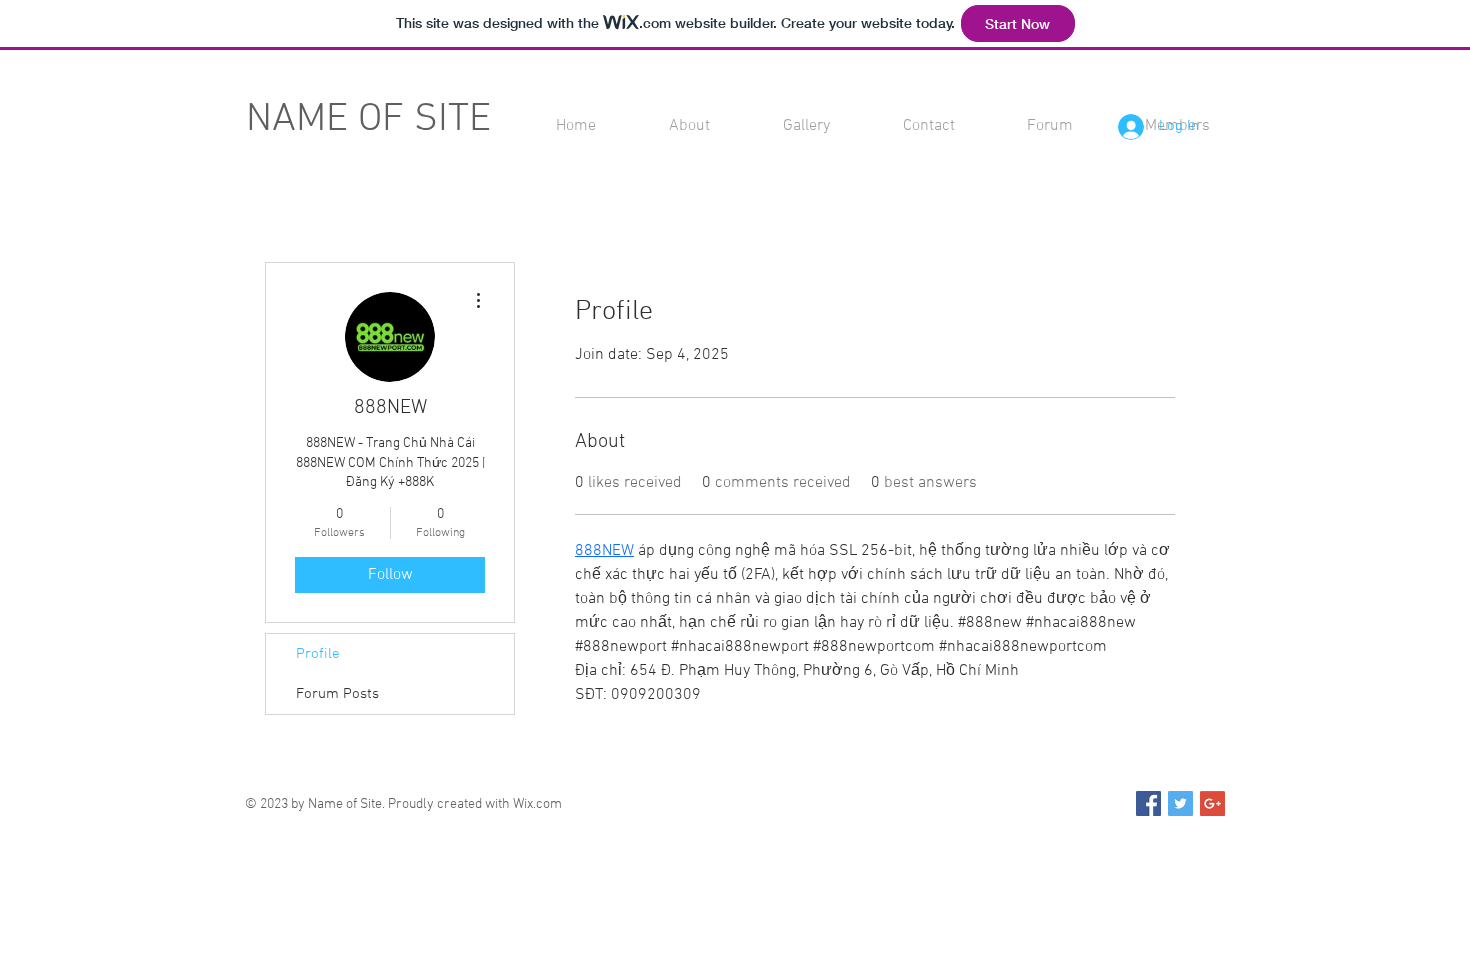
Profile (318, 654)
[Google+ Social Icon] (1212, 803)
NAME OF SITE (368, 120)
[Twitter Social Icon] (1180, 803)
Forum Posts (337, 694)
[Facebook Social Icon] (1148, 803)
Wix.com (537, 804)
